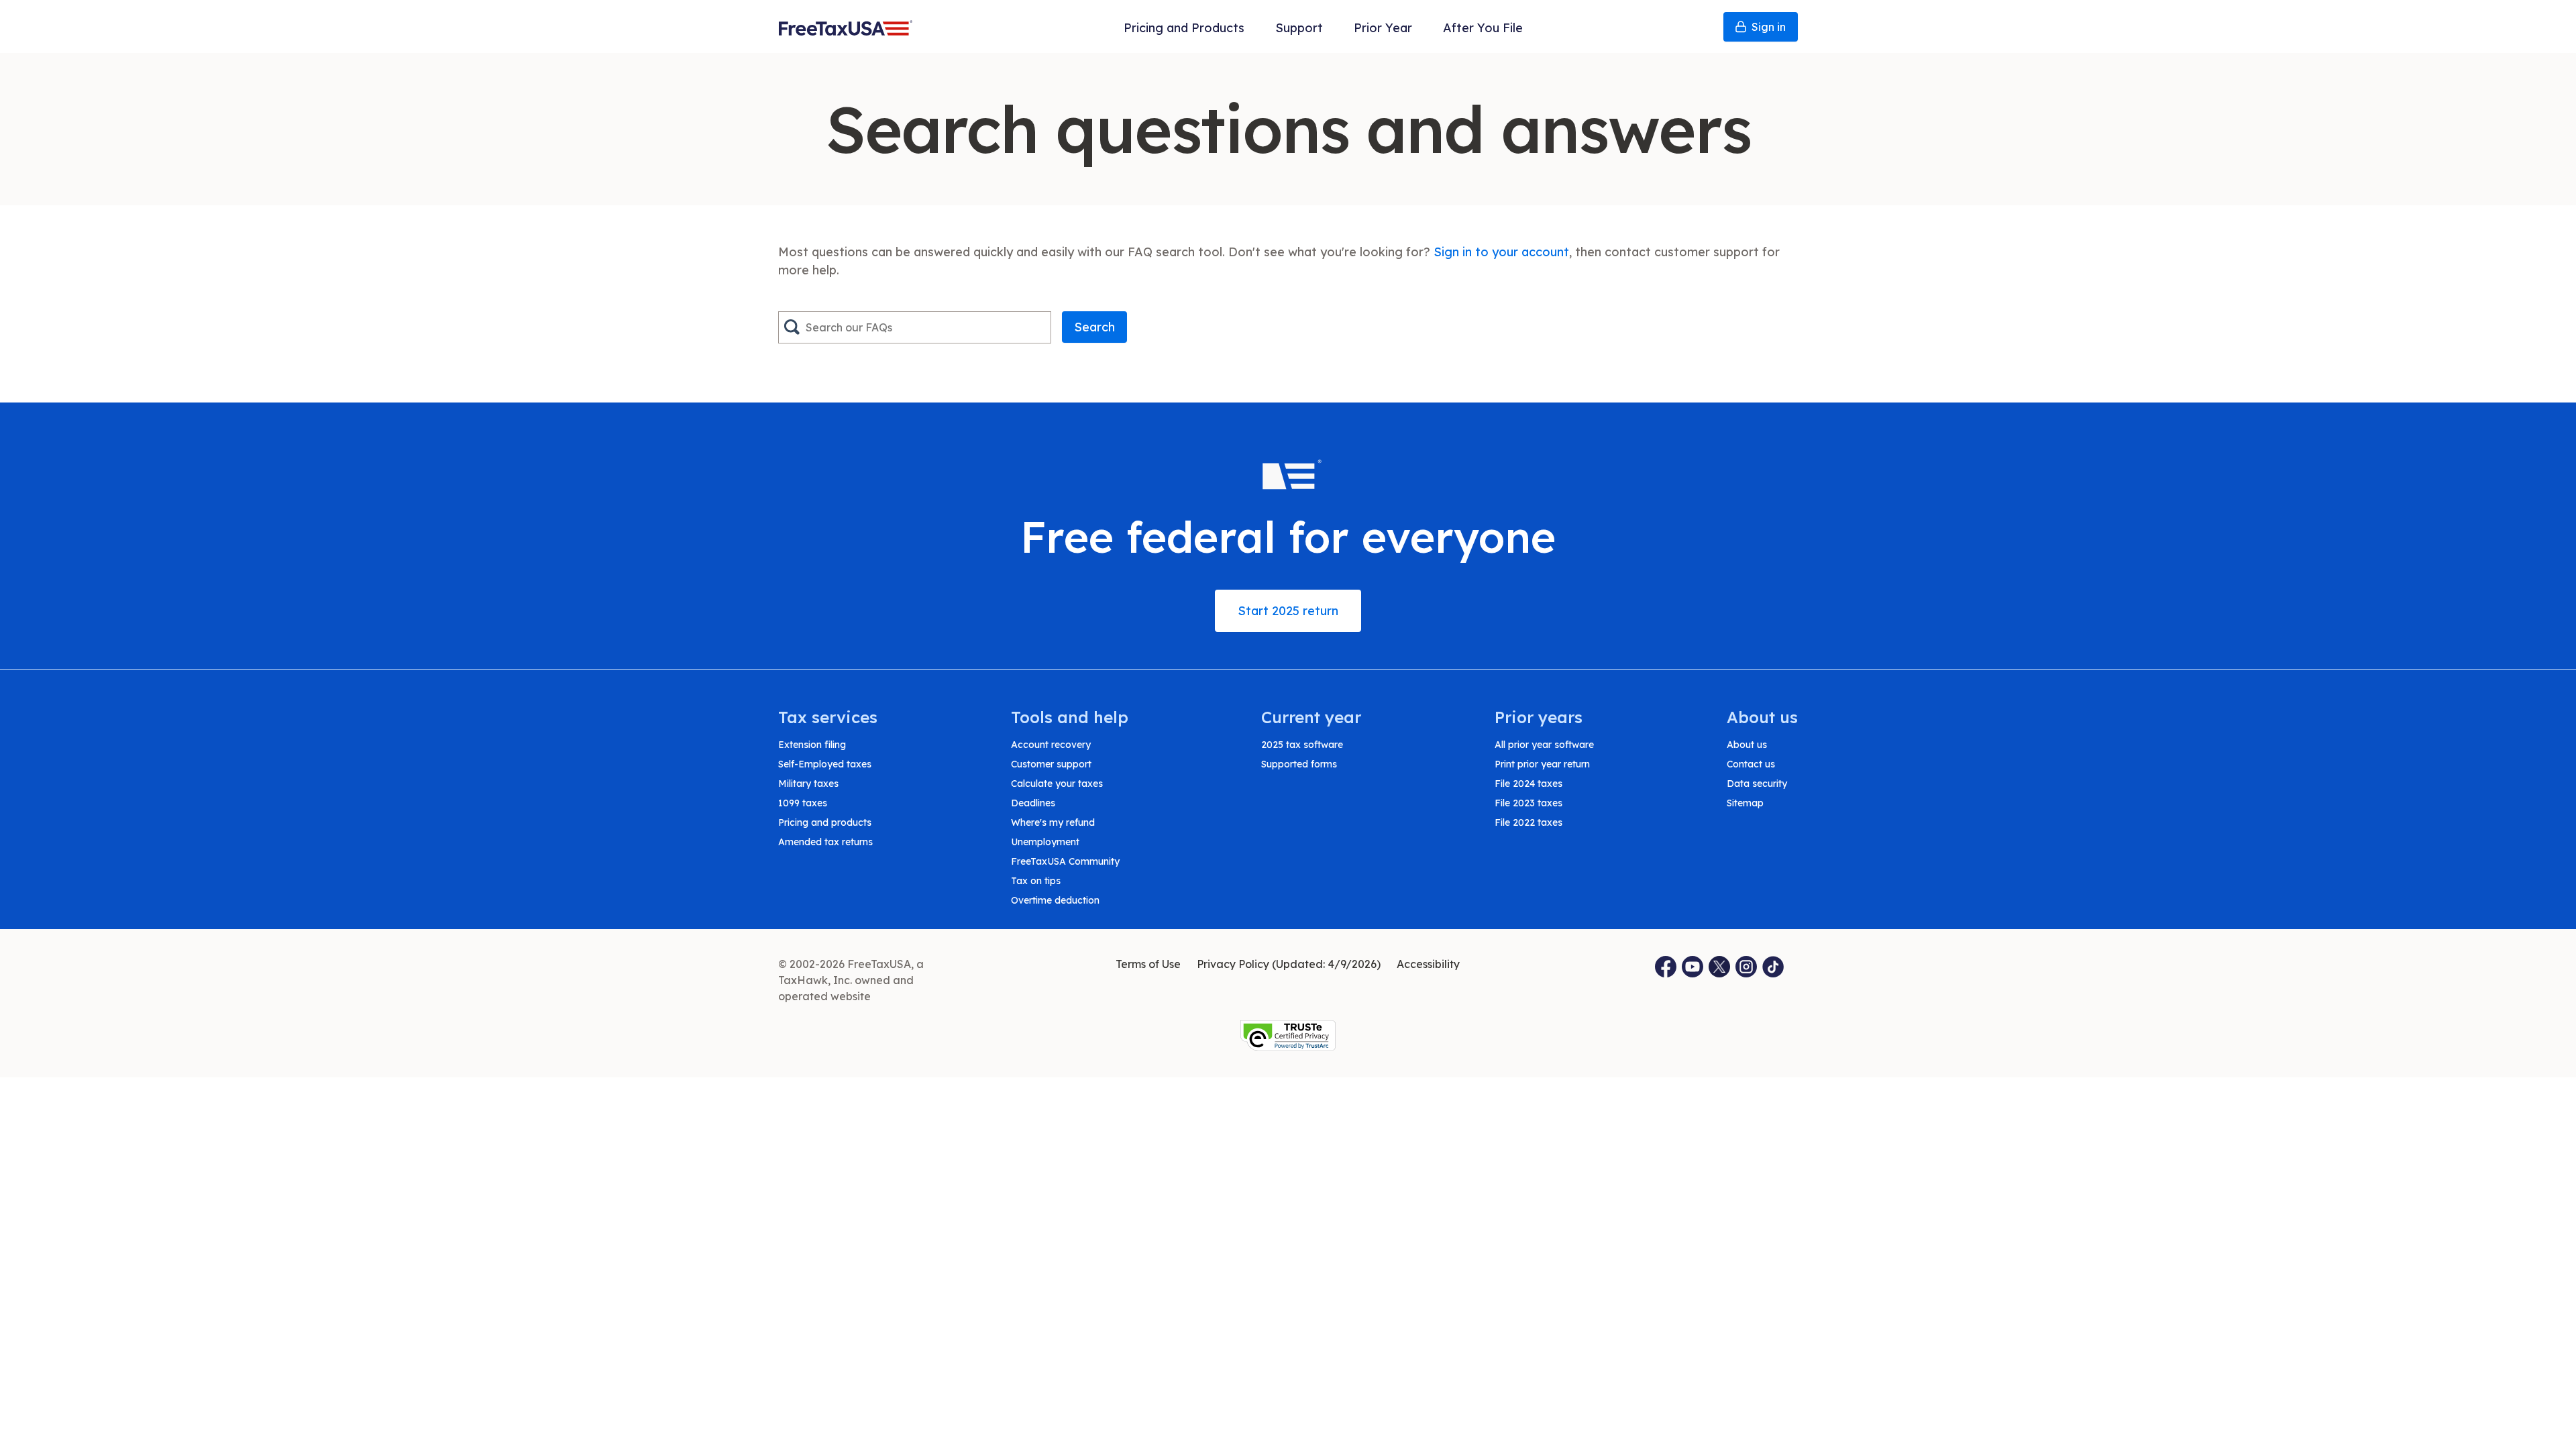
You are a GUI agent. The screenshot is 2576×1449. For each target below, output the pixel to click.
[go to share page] (1720, 967)
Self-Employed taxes (825, 764)
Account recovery (1051, 745)
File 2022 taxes (1528, 822)
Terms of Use (1148, 964)
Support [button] (1299, 28)
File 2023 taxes (1528, 803)
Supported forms (1299, 764)
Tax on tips (1036, 881)
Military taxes (808, 784)
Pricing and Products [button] (1184, 28)
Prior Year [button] (1383, 28)
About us (1747, 745)
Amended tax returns (825, 842)
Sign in (1769, 27)
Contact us (1751, 764)
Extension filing (812, 745)
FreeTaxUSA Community (1065, 861)
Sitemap (1745, 803)
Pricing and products (825, 822)
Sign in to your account (1501, 252)
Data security (1757, 784)
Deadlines (1033, 803)
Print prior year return (1542, 764)
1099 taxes (803, 803)
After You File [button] (1483, 28)
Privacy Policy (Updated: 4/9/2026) (1289, 964)
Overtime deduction (1055, 900)
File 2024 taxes (1528, 784)
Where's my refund (1053, 822)
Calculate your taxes (1057, 784)
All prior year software (1544, 745)
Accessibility (1428, 964)
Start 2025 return (1288, 611)
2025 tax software (1302, 745)
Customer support (1051, 764)
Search (1094, 327)
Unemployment (1045, 842)
